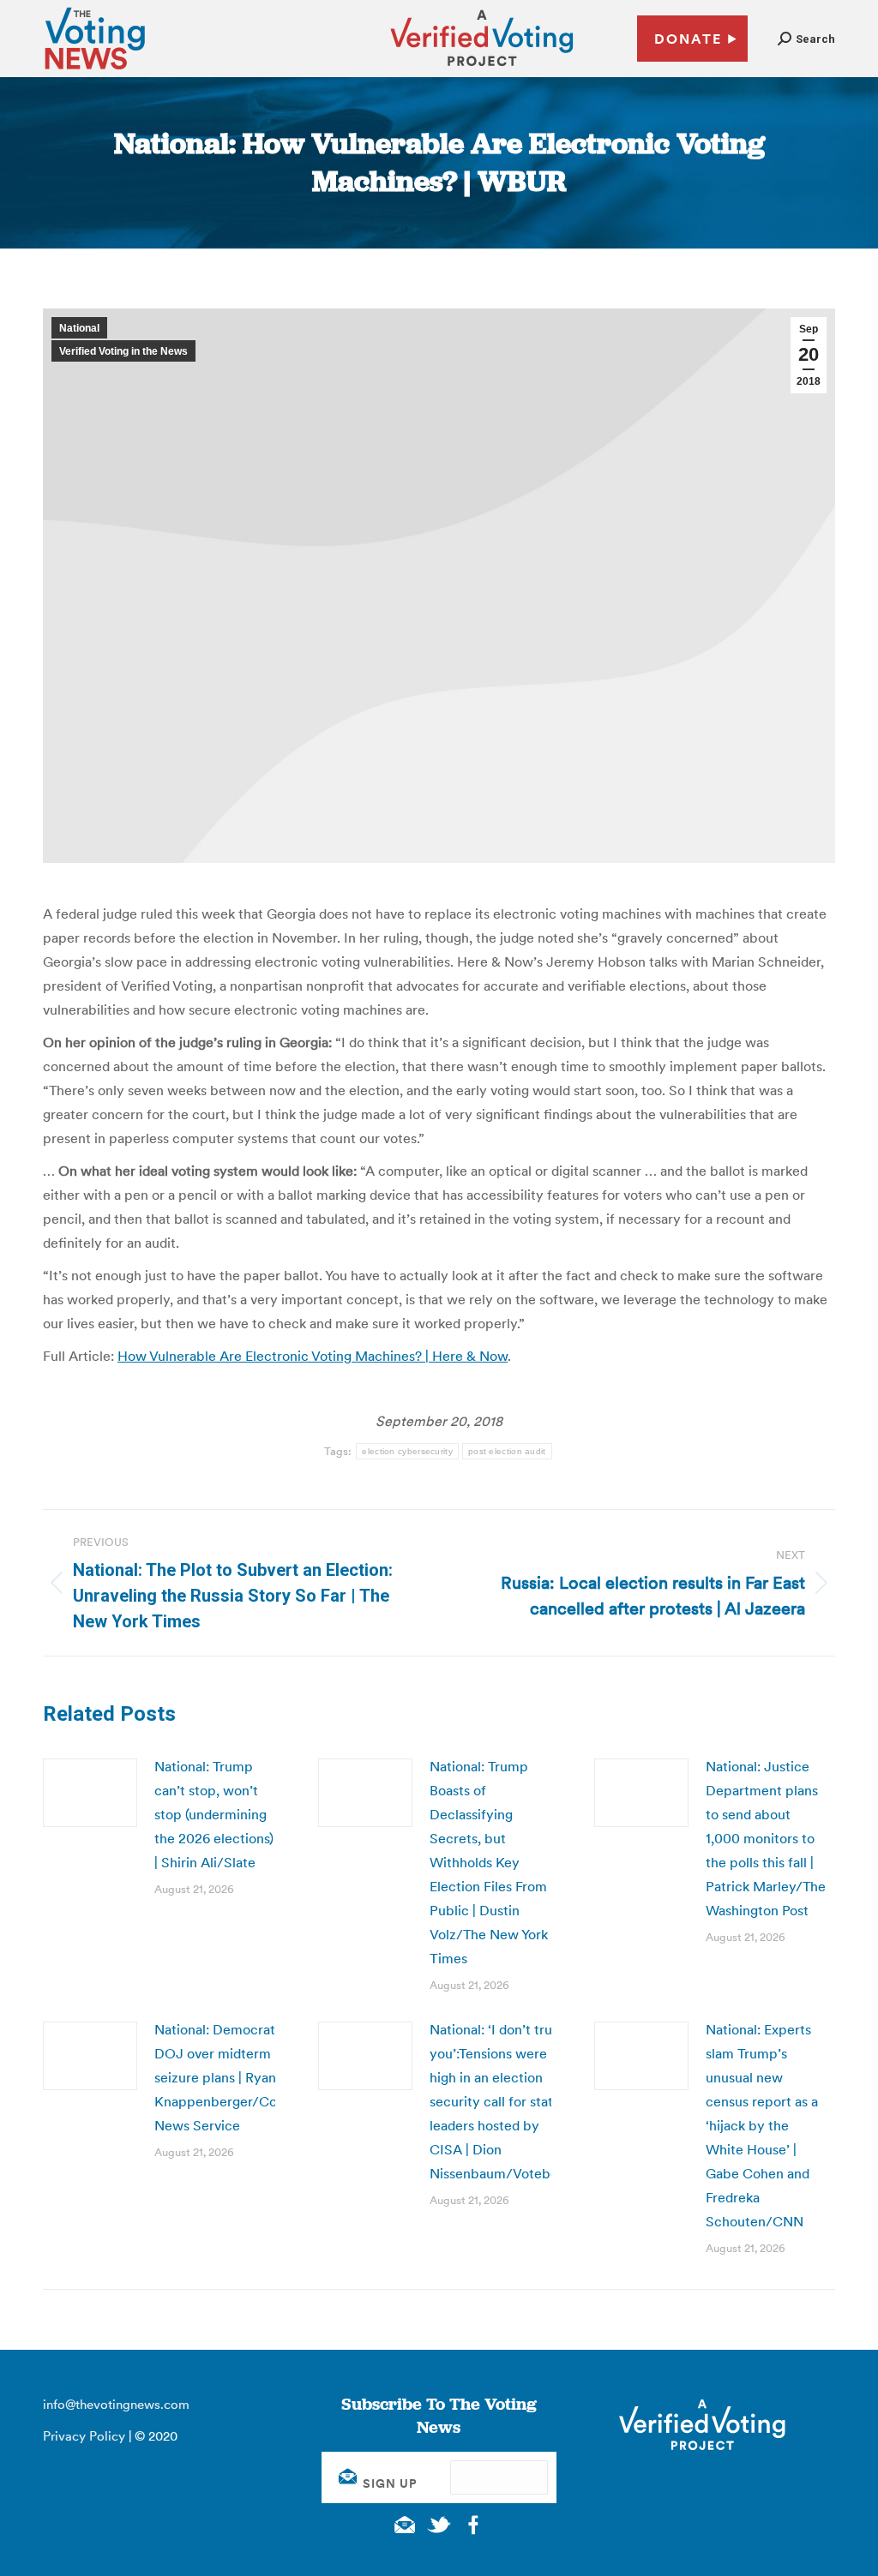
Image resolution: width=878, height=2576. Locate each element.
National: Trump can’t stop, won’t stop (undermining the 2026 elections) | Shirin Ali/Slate (214, 1814)
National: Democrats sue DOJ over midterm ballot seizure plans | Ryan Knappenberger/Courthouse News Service (243, 2077)
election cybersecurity (407, 1451)
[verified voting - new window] (482, 69)
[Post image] (90, 1793)
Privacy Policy (84, 2436)
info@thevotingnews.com (116, 2404)
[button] (806, 39)
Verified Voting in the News (123, 351)
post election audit (507, 1451)
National (79, 328)
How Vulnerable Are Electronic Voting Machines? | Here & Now (313, 1356)
